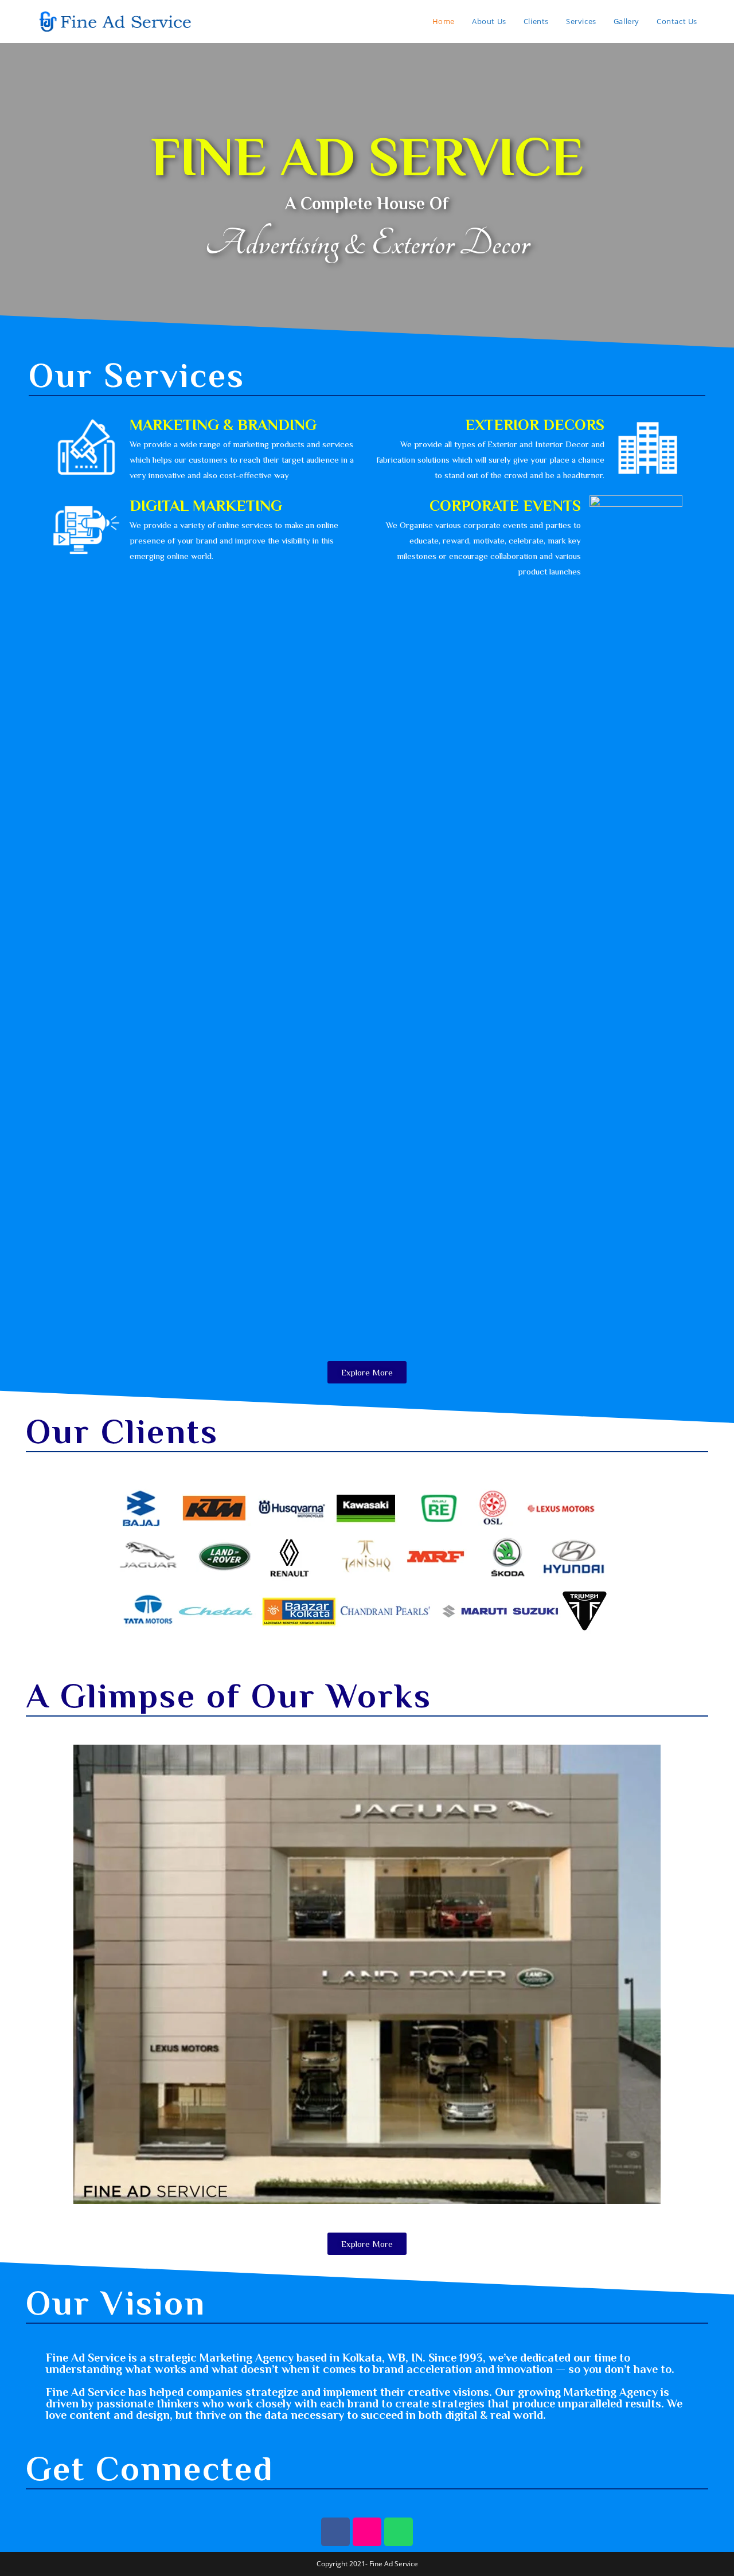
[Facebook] (335, 2532)
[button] (367, 1372)
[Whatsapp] (399, 2532)
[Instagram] (367, 2532)
